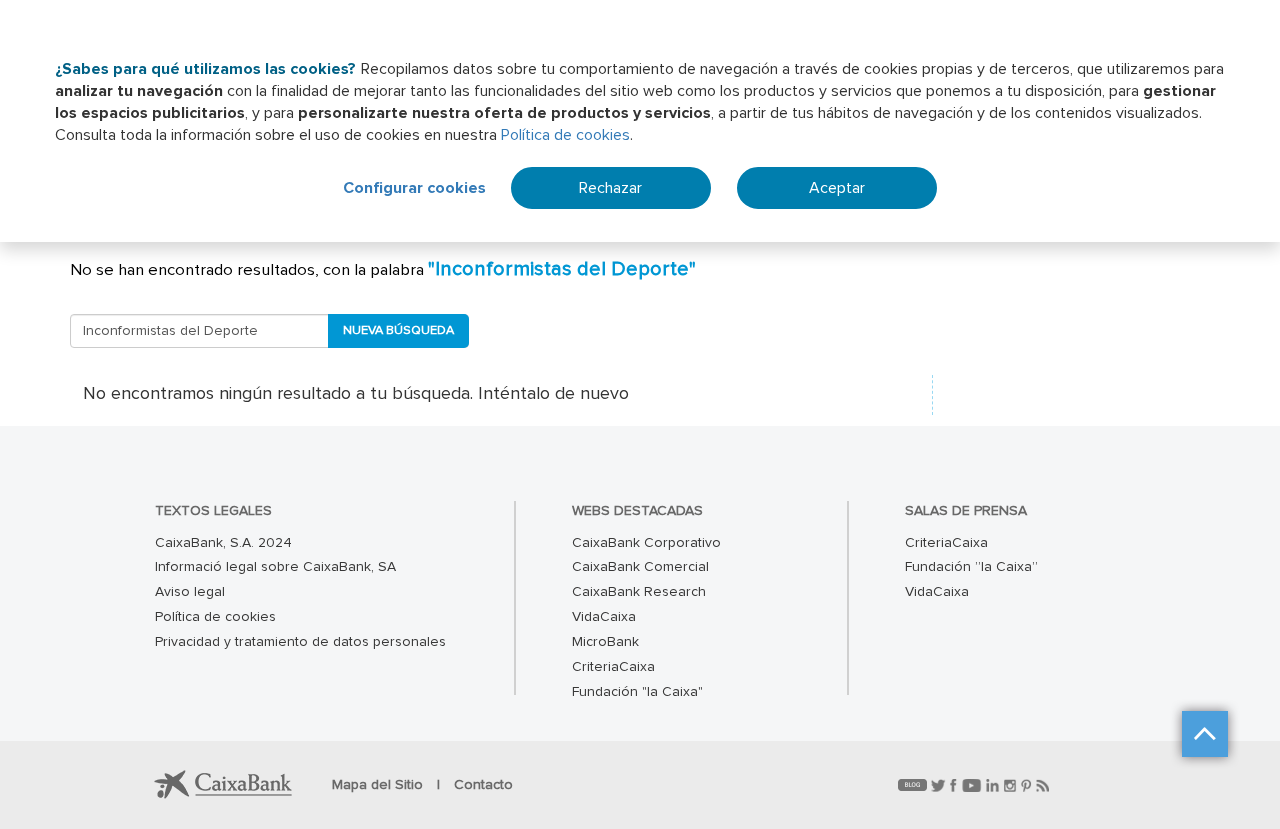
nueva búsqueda (398, 330)
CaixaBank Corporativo (646, 543)
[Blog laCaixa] (914, 785)
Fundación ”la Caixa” (971, 567)
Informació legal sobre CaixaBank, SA (275, 567)
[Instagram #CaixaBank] (1012, 785)
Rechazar (610, 188)
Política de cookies (565, 135)
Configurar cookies (414, 188)
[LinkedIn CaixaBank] (995, 785)
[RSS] (1042, 785)
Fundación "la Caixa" (637, 692)
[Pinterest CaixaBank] (1028, 785)
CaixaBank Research (639, 592)
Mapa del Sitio (379, 785)
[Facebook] (956, 785)
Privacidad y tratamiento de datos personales (300, 642)
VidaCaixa (604, 617)
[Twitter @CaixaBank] (940, 785)
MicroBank (605, 642)
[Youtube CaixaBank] (974, 785)
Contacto (483, 785)
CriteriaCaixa (613, 667)
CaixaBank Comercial (640, 567)
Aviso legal (190, 592)
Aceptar (837, 188)
